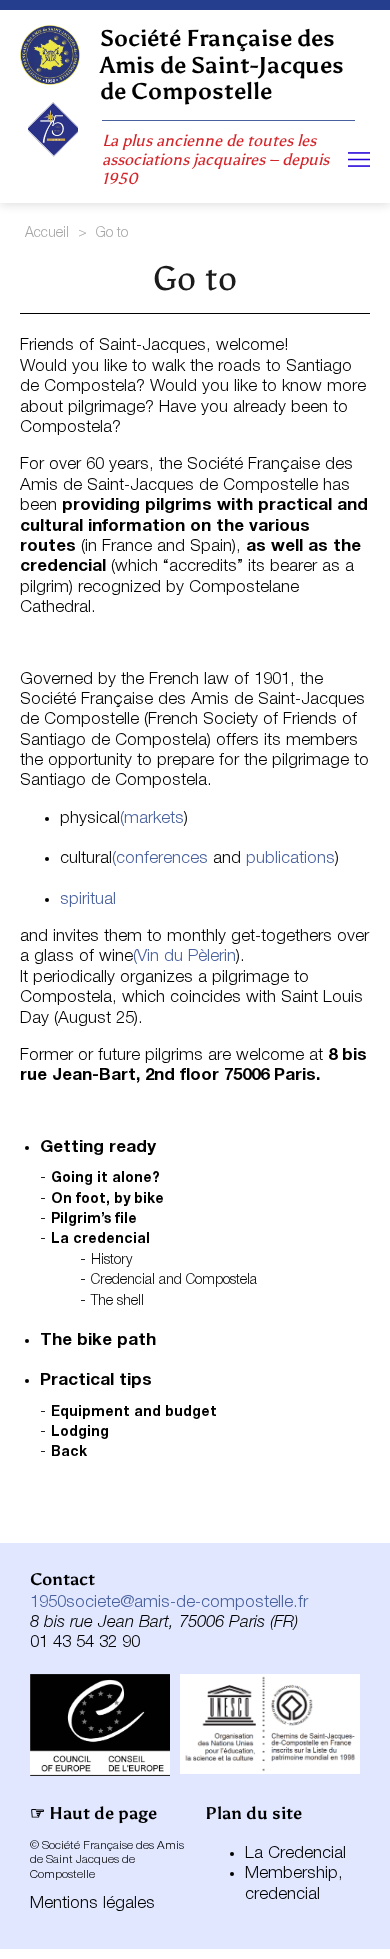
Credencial (125, 1280)
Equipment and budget (134, 1412)
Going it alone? (105, 1178)
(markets (152, 818)
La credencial (100, 1239)
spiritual (88, 899)
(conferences (160, 858)
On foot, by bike (107, 1199)
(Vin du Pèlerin (184, 956)
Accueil (47, 233)
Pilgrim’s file (94, 1219)
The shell (117, 1301)
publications (290, 858)
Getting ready (98, 1147)
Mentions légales (92, 1903)
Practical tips (96, 1380)
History (111, 1260)
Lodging (80, 1432)
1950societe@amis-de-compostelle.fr (169, 1602)
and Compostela (208, 1280)
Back (69, 1452)
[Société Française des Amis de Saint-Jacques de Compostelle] (50, 55)
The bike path (98, 1340)
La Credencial (295, 1853)
